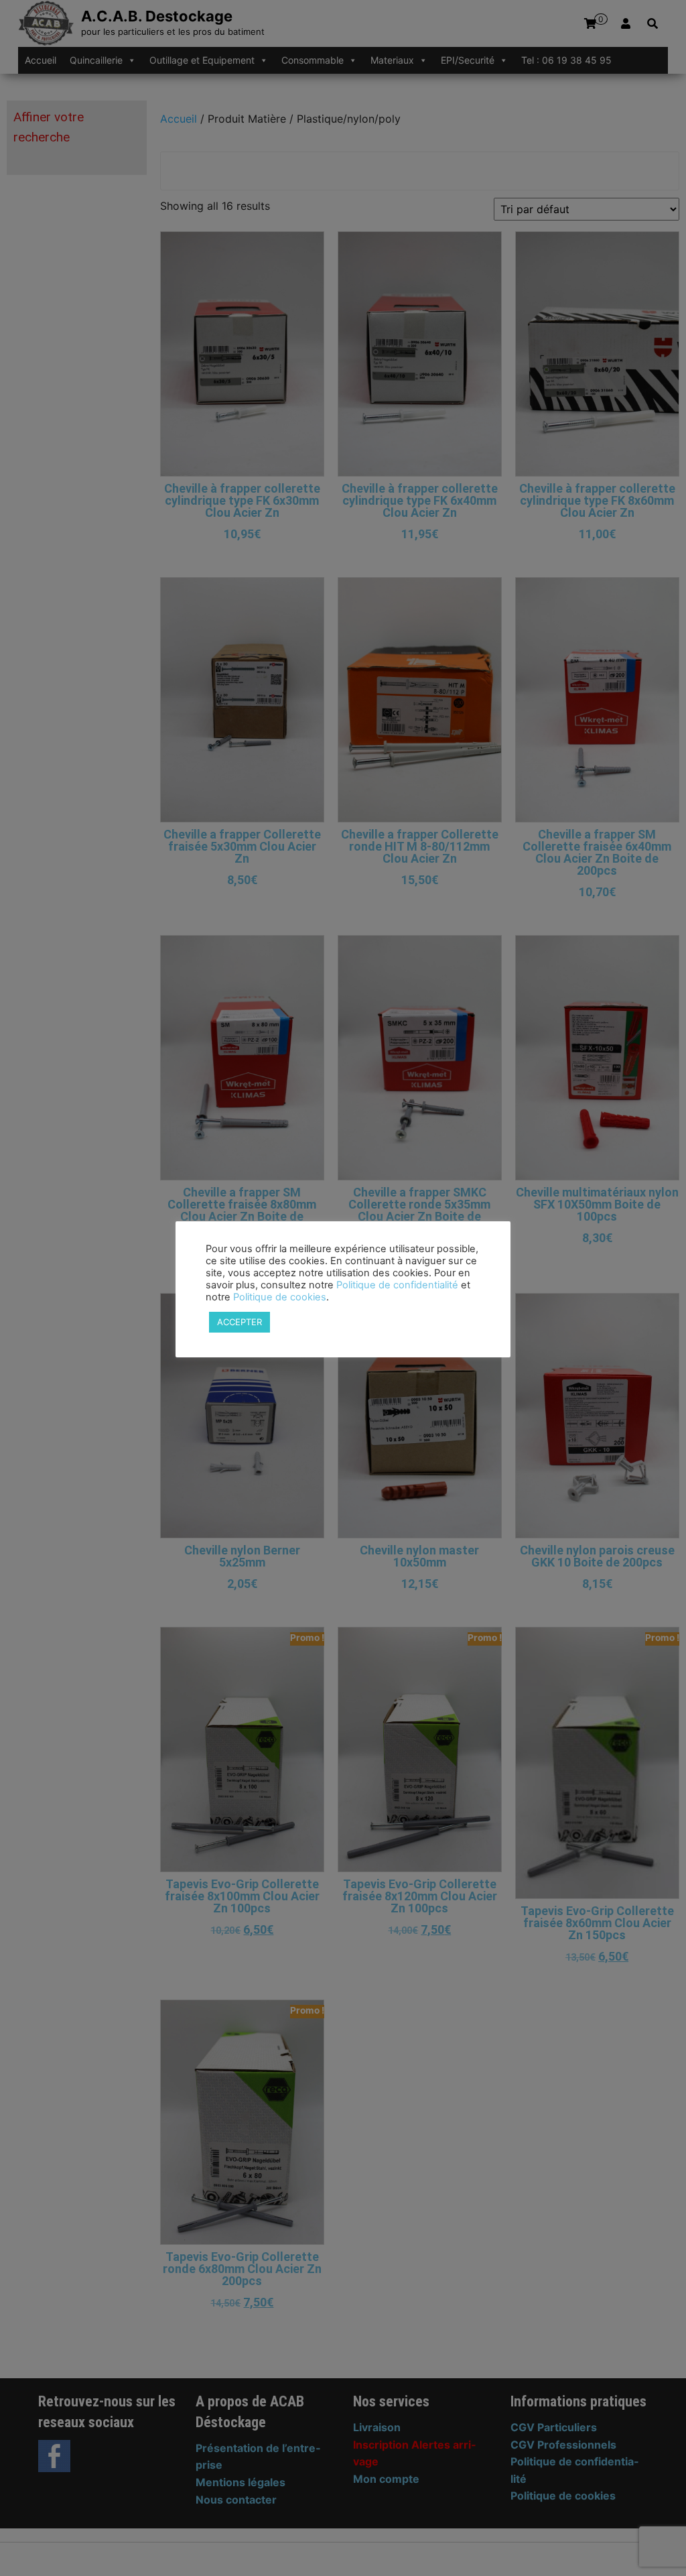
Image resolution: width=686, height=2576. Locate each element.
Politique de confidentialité (397, 1285)
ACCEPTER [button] (239, 1322)
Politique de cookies (280, 1297)
